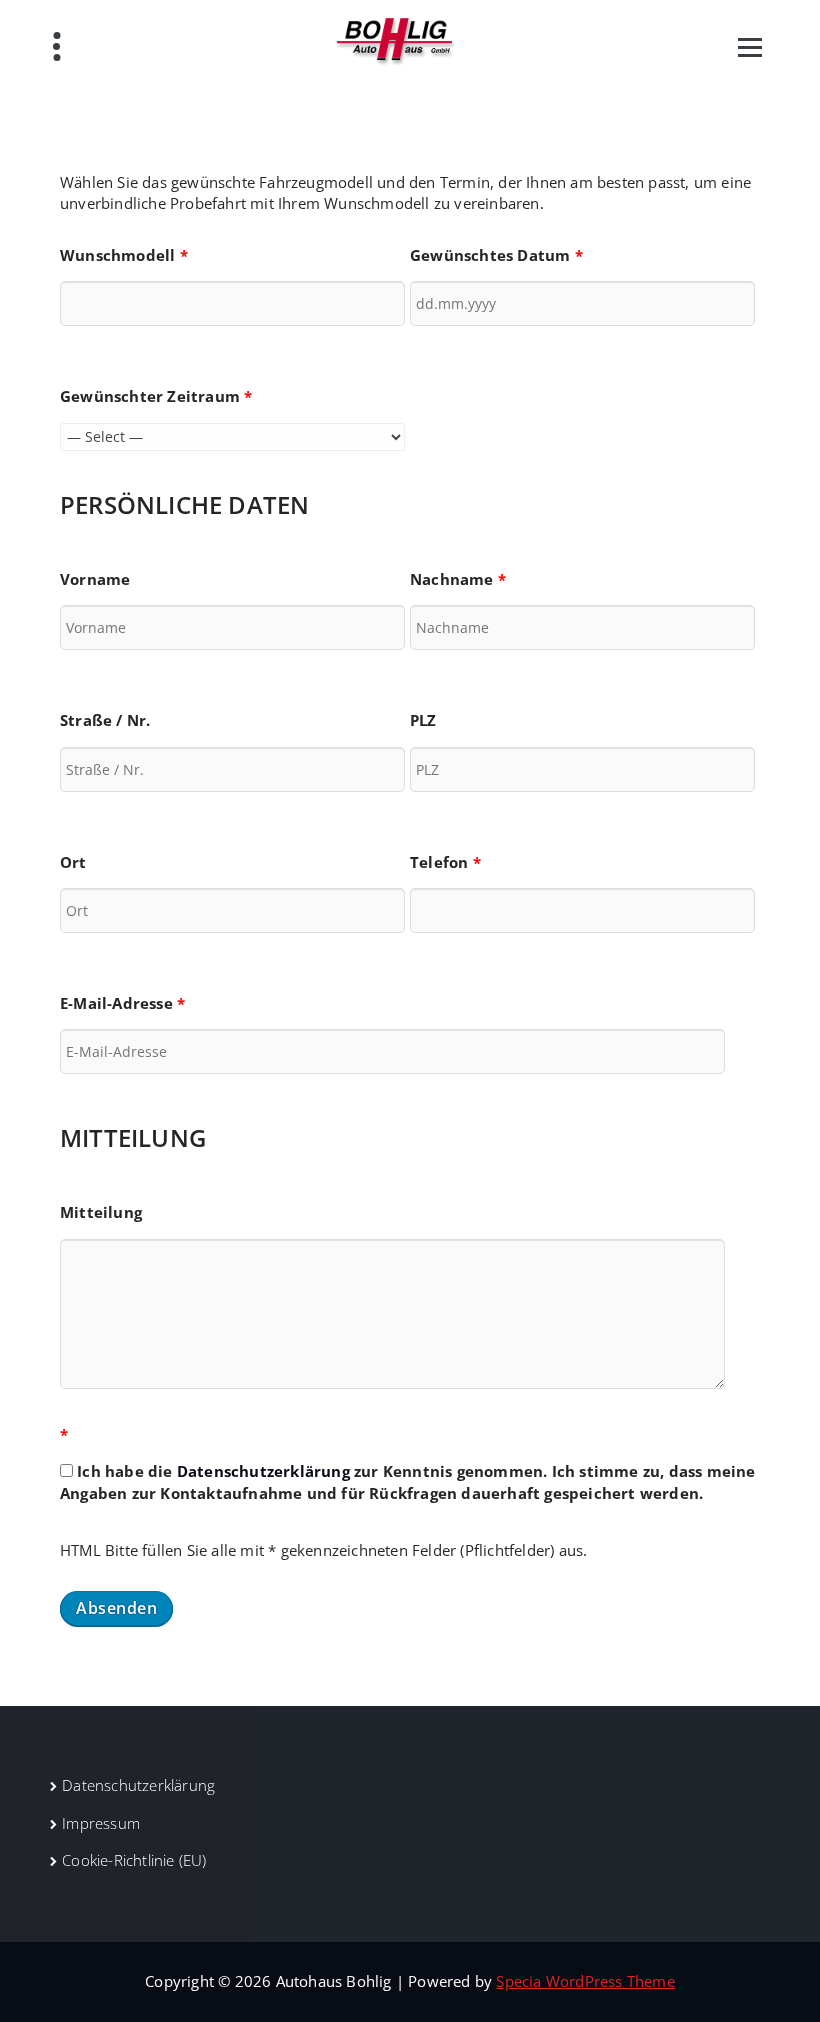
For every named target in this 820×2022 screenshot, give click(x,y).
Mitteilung (101, 1212)
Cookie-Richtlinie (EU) (134, 1860)
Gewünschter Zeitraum (156, 396)
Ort (73, 862)
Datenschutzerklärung (263, 1471)
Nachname (458, 579)
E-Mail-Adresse (122, 1003)
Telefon (445, 862)
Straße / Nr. (105, 720)
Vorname (95, 579)
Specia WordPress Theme (585, 1981)
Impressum (101, 1823)
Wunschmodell (124, 255)
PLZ (423, 720)
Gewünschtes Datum (496, 255)
